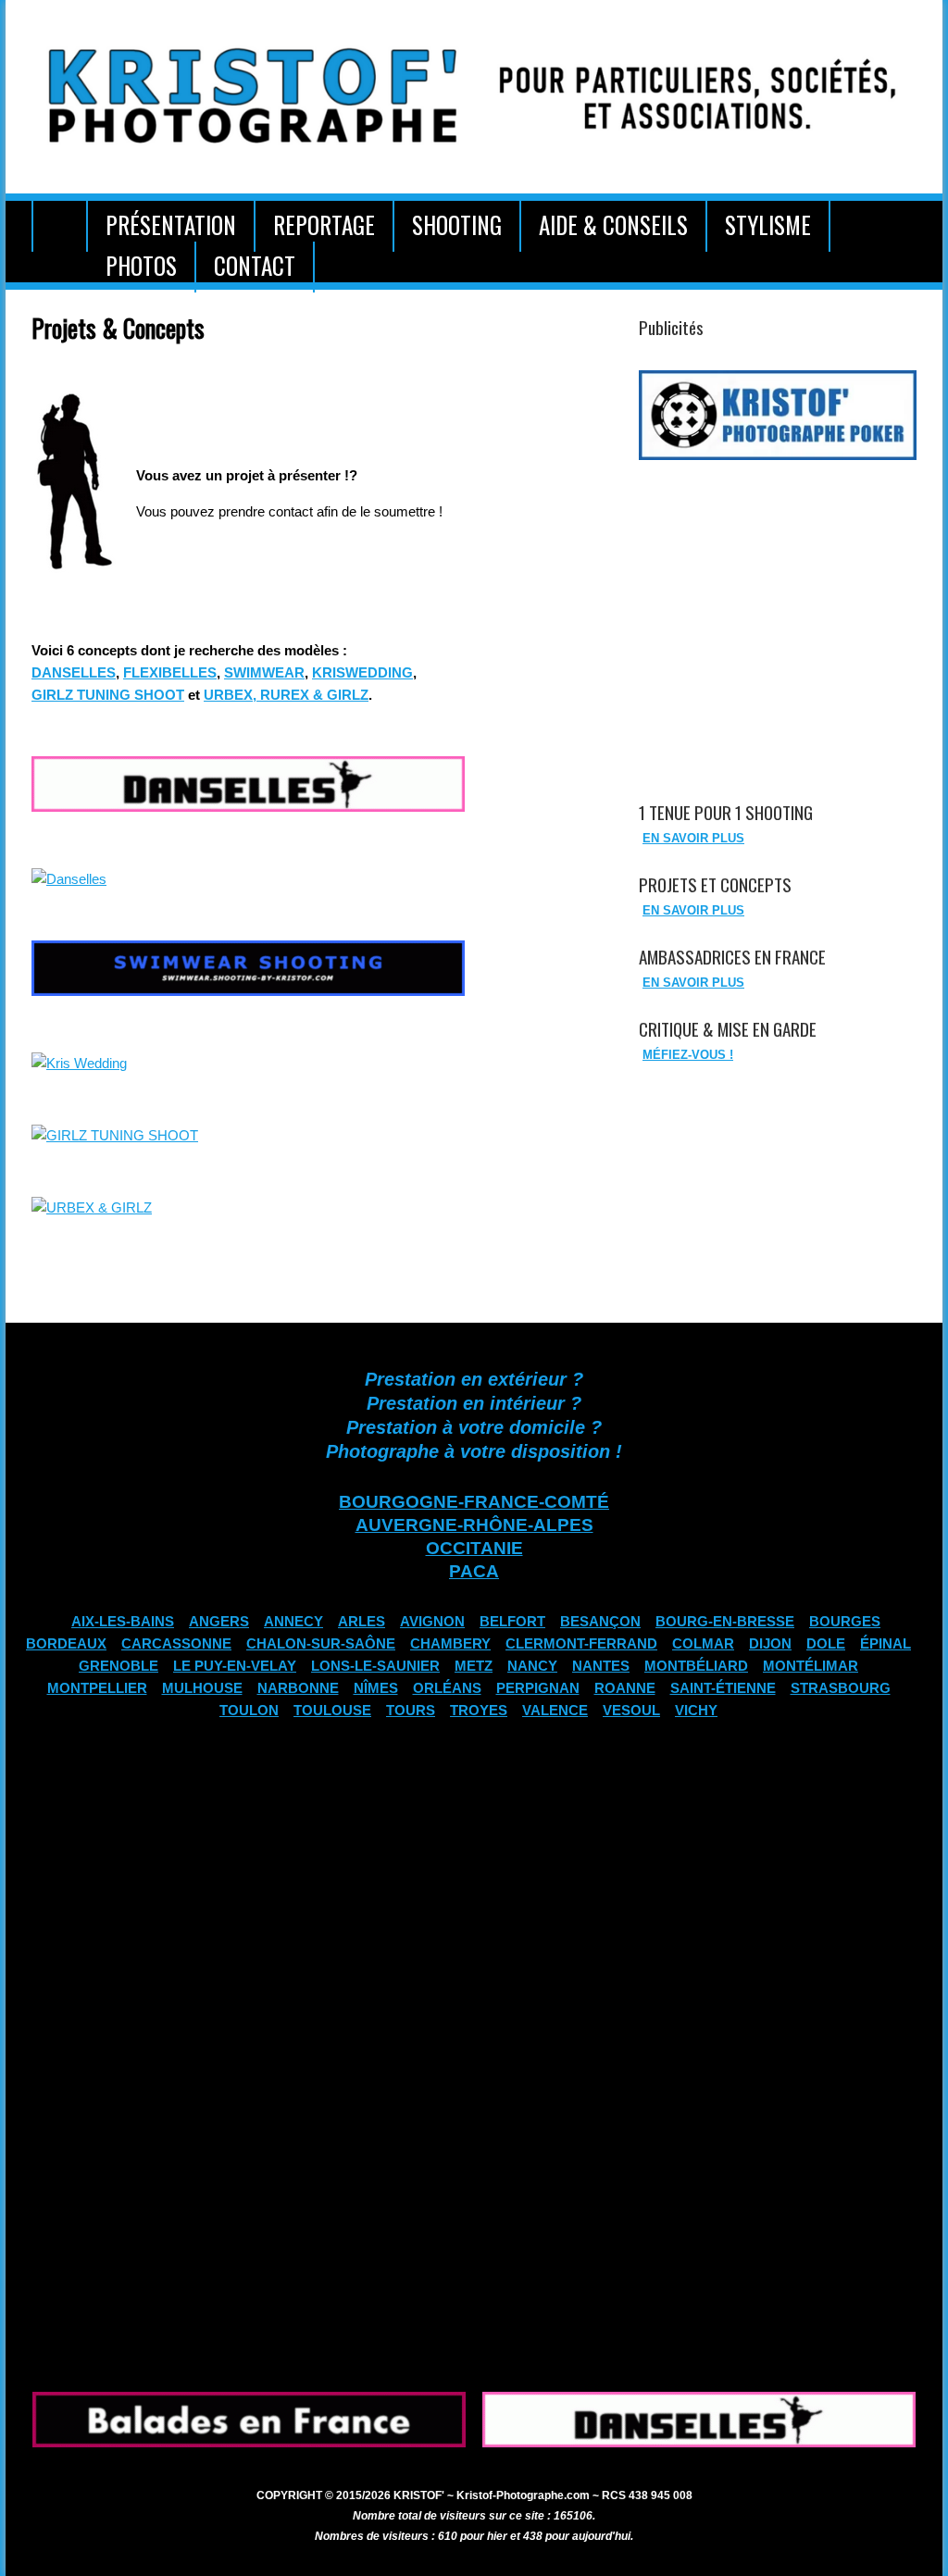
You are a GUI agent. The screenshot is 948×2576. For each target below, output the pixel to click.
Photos (141, 265)
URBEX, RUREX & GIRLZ (286, 695)
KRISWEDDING (362, 673)
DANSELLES (74, 673)
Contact (255, 265)
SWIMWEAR (264, 673)
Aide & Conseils (613, 224)
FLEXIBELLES (170, 673)
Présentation (171, 224)
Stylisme (768, 224)
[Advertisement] (773, 610)
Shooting (457, 224)
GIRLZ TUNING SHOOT (108, 695)
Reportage (324, 224)
